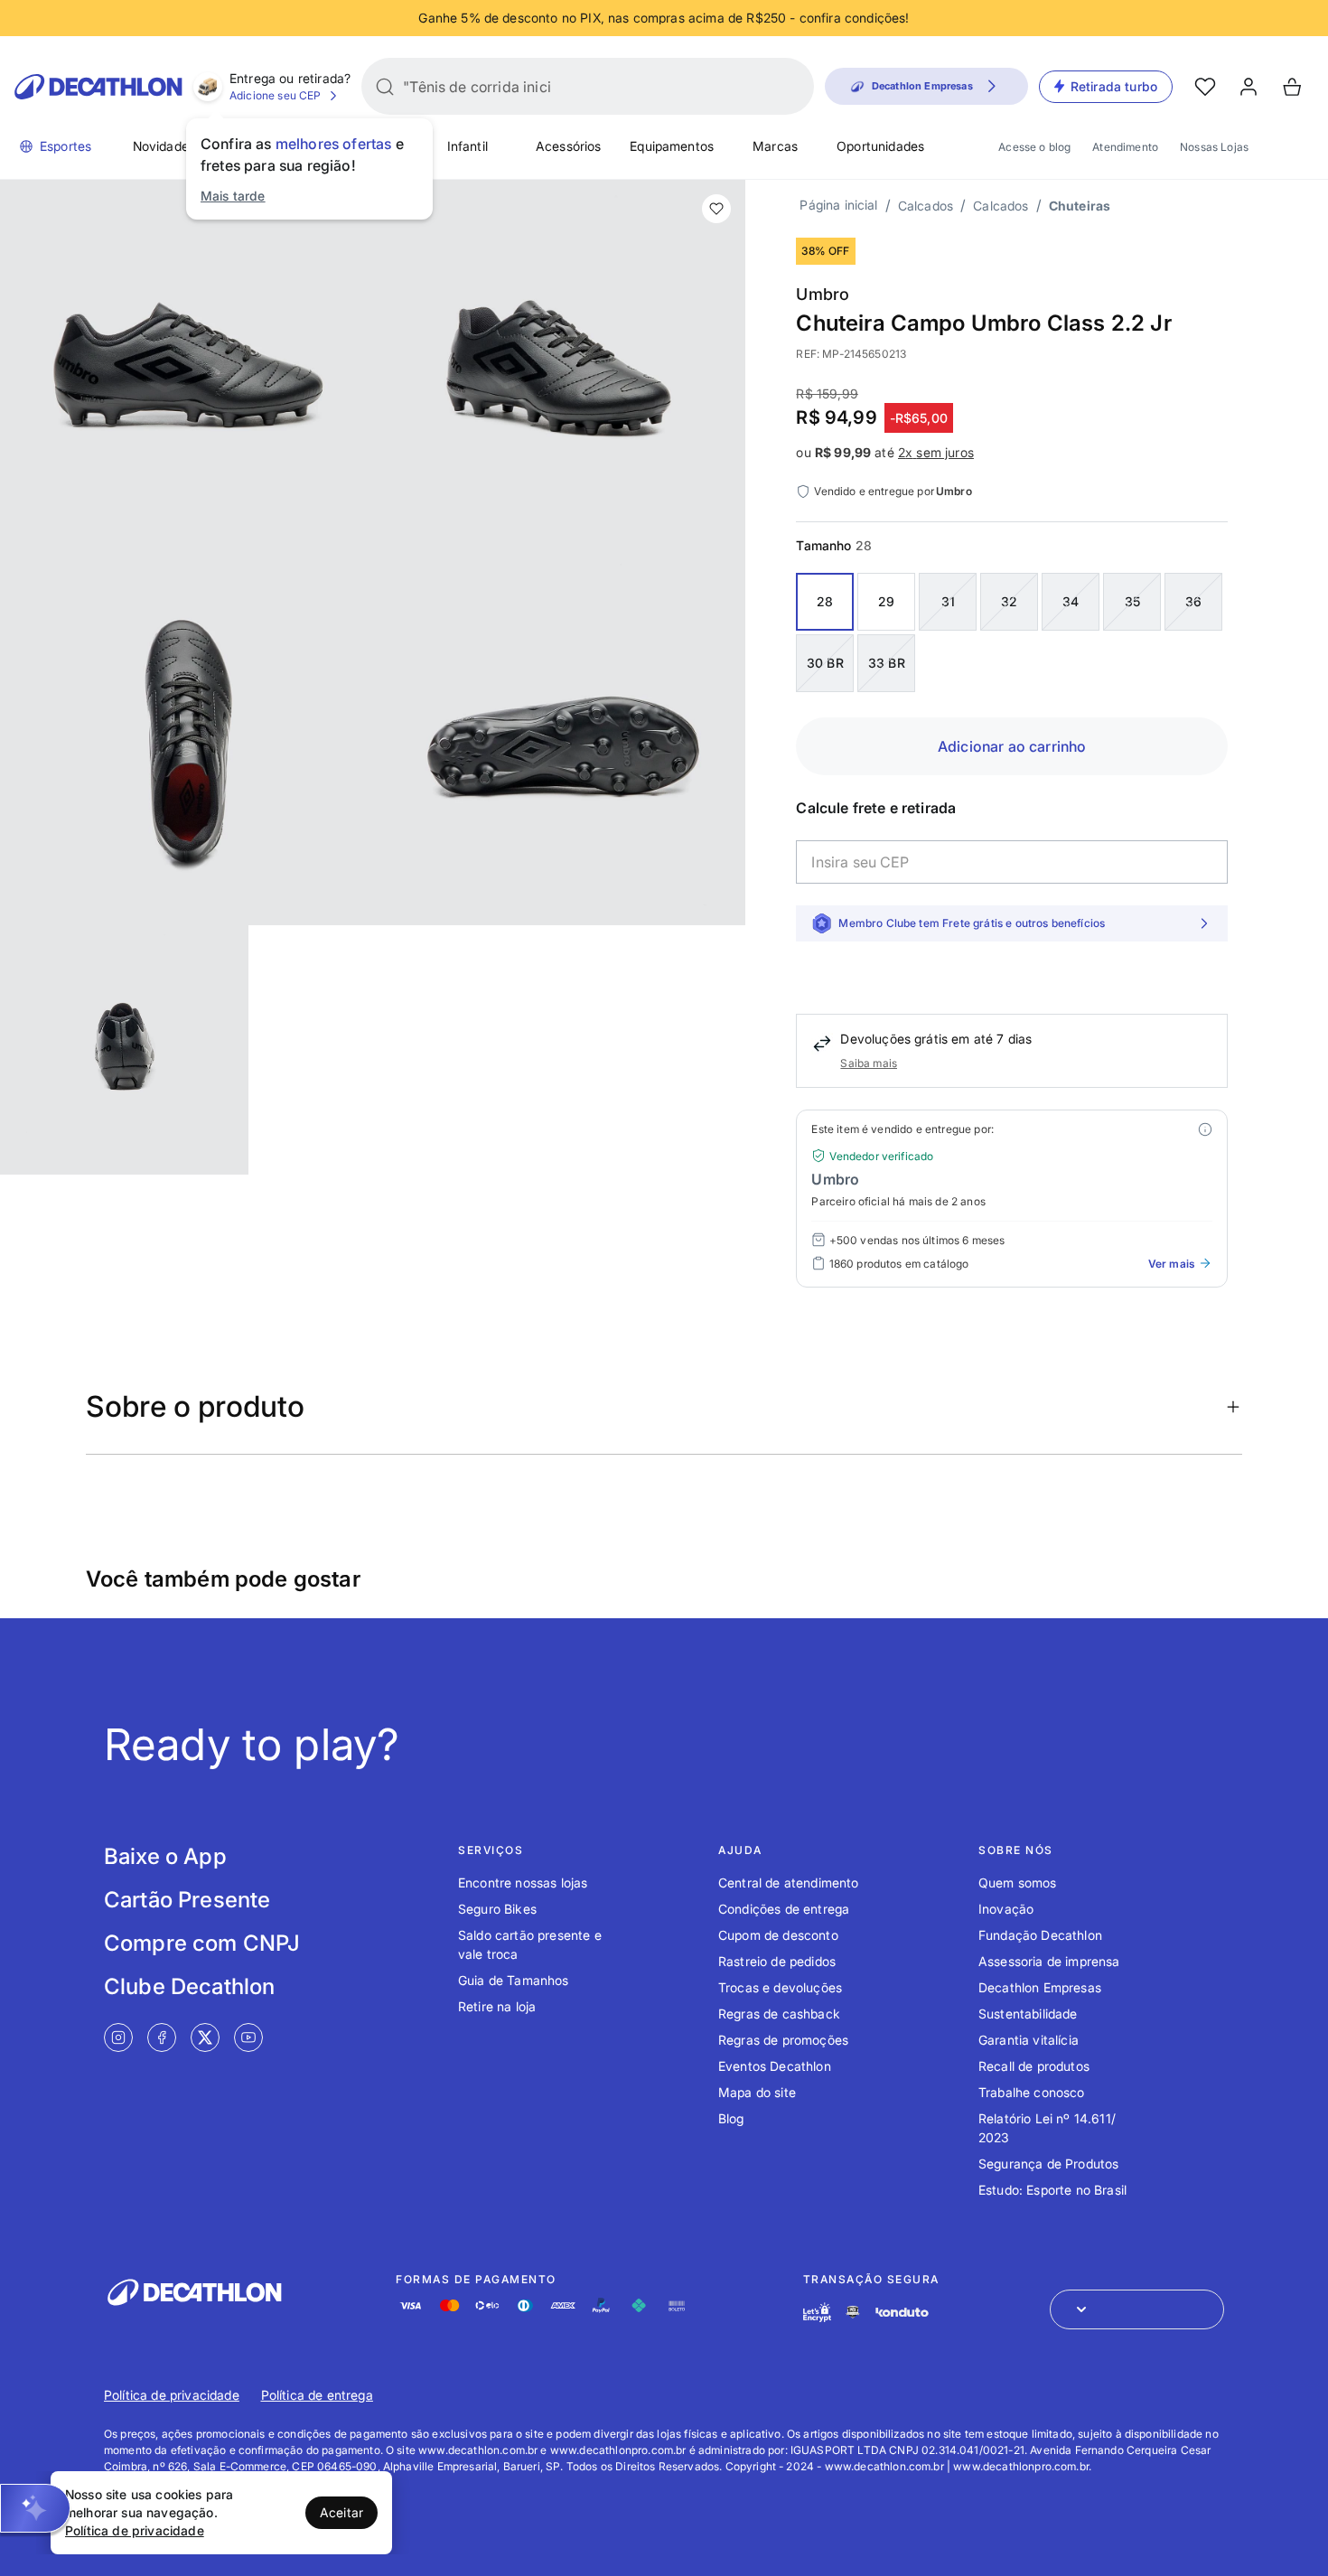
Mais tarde (233, 196)
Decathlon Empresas (1040, 1987)
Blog (731, 2118)
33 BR (887, 663)
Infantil (468, 146)
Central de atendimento (789, 1883)
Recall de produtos (1034, 2066)
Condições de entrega (784, 1909)
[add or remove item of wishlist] (716, 209)
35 (1132, 601)
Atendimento (1125, 147)
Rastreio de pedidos (777, 1961)
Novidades (164, 146)
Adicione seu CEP (276, 95)
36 (1193, 601)
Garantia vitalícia (1029, 2040)
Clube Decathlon (189, 1986)
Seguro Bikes (497, 1909)
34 (1071, 601)
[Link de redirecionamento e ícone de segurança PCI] (853, 2312)
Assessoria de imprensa (1049, 1961)
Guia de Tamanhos (514, 1980)
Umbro (823, 294)
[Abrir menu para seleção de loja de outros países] (1137, 2309)
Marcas (775, 146)
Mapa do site (757, 2092)
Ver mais (1171, 1264)
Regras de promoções (783, 2040)
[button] (35, 2508)
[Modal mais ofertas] (1205, 1129)
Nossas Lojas (1214, 147)
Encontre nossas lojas (523, 1883)
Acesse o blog (1034, 147)
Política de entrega (317, 2395)
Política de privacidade (172, 2395)
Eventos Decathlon (775, 2066)
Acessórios (569, 146)
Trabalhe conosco (1032, 2092)
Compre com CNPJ (202, 1943)
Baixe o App (165, 1856)
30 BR (825, 663)
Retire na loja (497, 2006)
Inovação (1006, 1909)
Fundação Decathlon (1040, 1935)
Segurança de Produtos (1048, 2164)
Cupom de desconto (778, 1935)
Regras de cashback (779, 2014)
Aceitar (341, 2512)
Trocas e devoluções (780, 1987)
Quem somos (1018, 1883)
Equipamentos (672, 146)
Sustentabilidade (1028, 2014)
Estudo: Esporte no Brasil (1052, 2190)
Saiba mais (869, 1063)
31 (948, 601)
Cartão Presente (187, 1900)
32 (1009, 601)
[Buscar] (385, 87)
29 (886, 601)
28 (825, 601)
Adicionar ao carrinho (1012, 746)
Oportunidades (880, 146)
